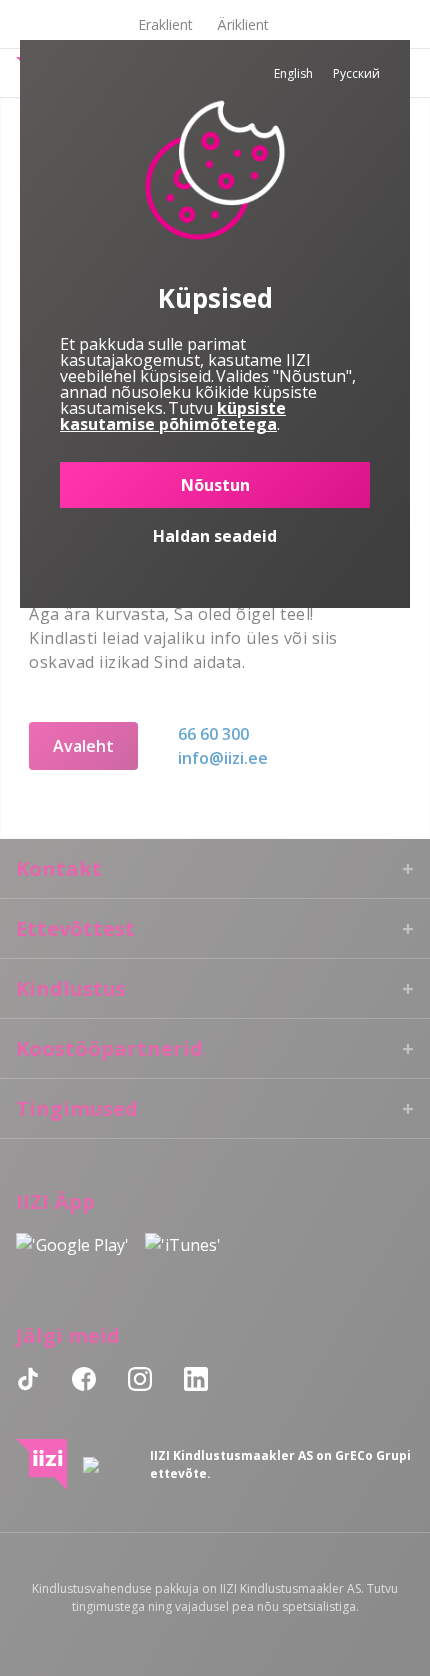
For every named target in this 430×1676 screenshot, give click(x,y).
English (293, 73)
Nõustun (215, 485)
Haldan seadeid (215, 536)
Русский (356, 73)
